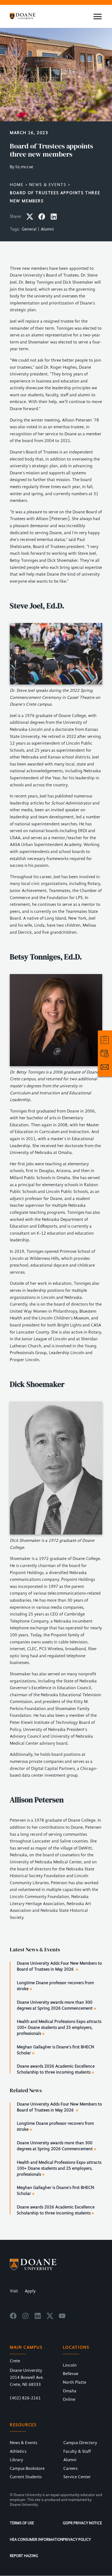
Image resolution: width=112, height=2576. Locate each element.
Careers (70, 2468)
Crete (15, 2361)
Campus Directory (80, 2443)
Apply (30, 2291)
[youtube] (62, 2318)
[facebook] (13, 2318)
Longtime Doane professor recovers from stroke (55, 1986)
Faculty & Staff (77, 2451)
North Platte (74, 2382)
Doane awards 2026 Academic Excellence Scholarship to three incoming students (56, 2069)
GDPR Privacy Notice (82, 2523)
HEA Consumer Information (36, 2540)
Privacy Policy (77, 2540)
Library (16, 2460)
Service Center (77, 2477)
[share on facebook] (42, 219)
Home (17, 185)
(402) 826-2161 (25, 2398)
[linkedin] (38, 2318)
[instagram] (25, 2318)
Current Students (26, 2477)
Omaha (70, 2391)
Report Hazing (24, 2556)
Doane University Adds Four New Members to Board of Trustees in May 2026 (59, 1966)
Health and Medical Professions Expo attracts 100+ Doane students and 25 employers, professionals (59, 2027)
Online (69, 2399)
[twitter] (50, 2318)
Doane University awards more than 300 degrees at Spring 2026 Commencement (55, 2005)
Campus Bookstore (27, 2468)
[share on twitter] (30, 219)
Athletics (18, 2451)
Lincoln (70, 2365)
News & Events (48, 185)
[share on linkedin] (54, 219)
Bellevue (71, 2374)
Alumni (47, 229)
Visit (14, 2291)
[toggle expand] (98, 17)
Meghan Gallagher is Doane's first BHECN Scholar (55, 2050)
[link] (105, 1040)
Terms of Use (22, 2523)
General (29, 229)
